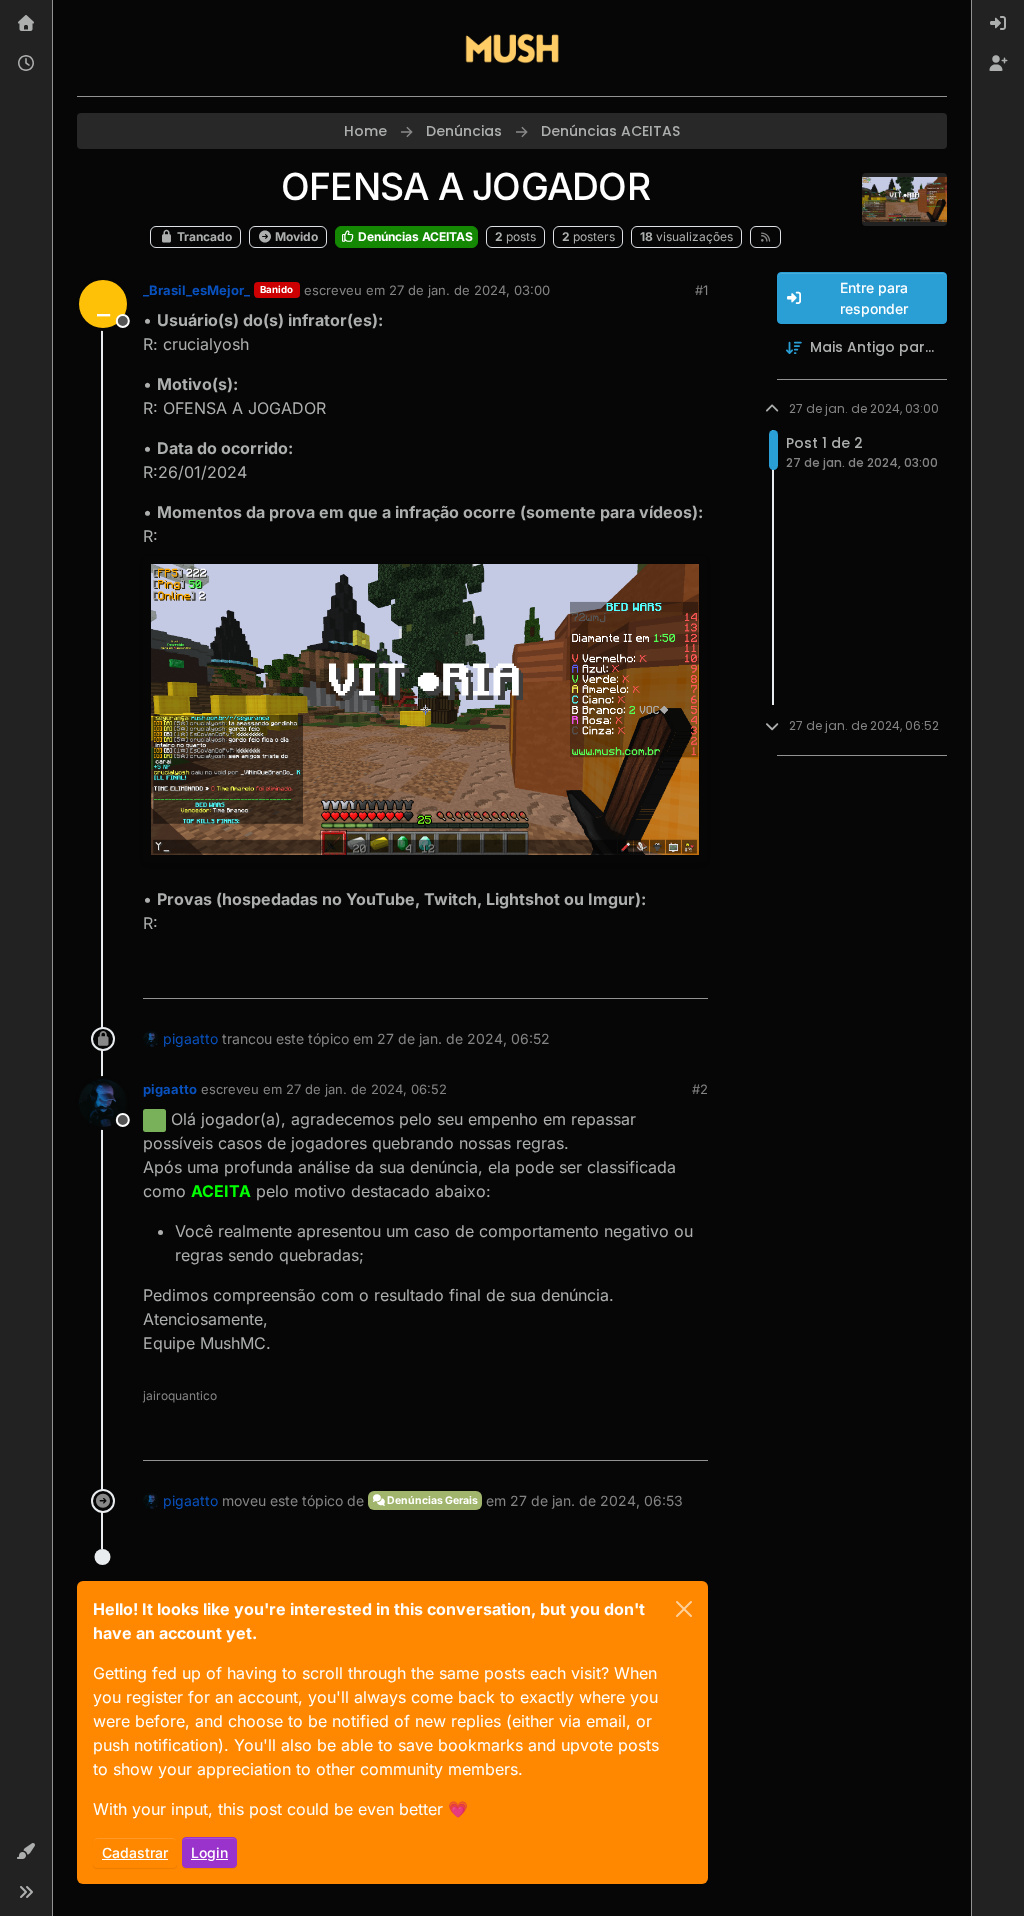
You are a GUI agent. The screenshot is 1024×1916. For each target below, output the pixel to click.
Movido (295, 236)
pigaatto (190, 1038)
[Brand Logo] (512, 48)
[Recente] (26, 64)
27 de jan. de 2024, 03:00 (469, 290)
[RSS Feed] (765, 237)
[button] (26, 1852)
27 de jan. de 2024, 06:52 (366, 1089)
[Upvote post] (623, 974)
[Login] (998, 24)
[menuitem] (998, 24)
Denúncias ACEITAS (414, 236)
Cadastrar (135, 1852)
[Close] (684, 1609)
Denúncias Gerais (431, 1500)
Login (209, 1852)
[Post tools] (690, 974)
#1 (701, 290)
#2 (700, 1089)
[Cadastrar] (998, 64)
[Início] (26, 24)
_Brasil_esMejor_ (196, 290)
